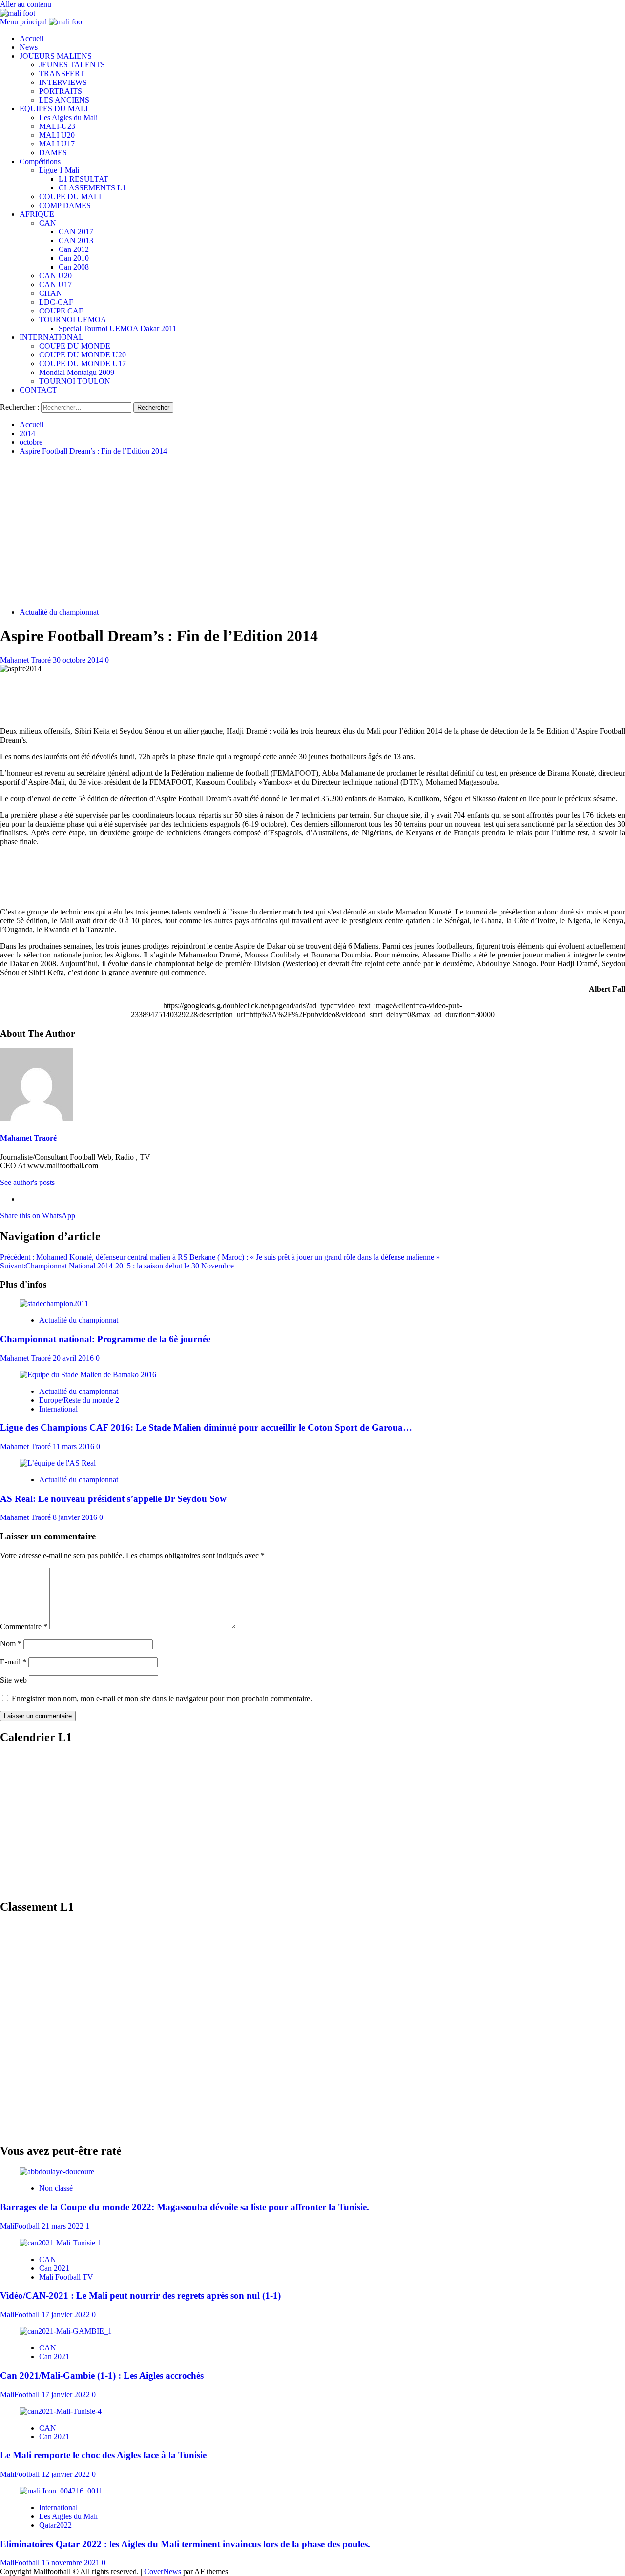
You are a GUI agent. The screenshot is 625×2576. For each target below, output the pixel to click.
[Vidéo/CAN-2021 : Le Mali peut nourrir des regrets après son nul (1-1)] (61, 2243)
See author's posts (27, 1182)
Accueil (31, 38)
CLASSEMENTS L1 (92, 188)
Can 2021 (54, 2268)
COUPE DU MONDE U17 (83, 364)
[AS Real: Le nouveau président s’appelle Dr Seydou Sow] (58, 1463)
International (58, 1409)
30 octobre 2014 (79, 660)
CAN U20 (55, 276)
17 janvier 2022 (67, 2315)
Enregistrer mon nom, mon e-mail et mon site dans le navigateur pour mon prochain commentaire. (162, 1698)
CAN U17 (55, 284)
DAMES (53, 153)
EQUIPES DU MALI (54, 109)
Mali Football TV (66, 2277)
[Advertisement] (312, 532)
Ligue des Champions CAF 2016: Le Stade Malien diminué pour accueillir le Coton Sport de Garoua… (206, 1427)
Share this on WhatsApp (38, 1215)
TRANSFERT (62, 73)
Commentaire (24, 1627)
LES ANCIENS (64, 100)
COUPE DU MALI (70, 197)
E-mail (13, 1662)
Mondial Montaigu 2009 (77, 372)
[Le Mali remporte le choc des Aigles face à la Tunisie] (61, 2411)
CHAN (51, 293)
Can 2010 (74, 258)
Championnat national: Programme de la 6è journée (105, 1339)
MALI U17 (57, 144)
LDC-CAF (56, 302)
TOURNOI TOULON (75, 381)
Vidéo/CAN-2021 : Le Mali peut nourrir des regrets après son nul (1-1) (140, 2296)
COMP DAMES (65, 205)
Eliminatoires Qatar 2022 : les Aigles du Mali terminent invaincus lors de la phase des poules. (185, 2544)
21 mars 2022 (63, 2226)
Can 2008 (74, 267)
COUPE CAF (61, 311)
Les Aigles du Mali (68, 117)
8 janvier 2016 (76, 1517)
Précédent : (220, 1257)
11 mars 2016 (74, 1446)
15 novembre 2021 (72, 2563)
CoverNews (163, 2571)
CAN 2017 (76, 232)
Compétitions (40, 161)
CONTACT (38, 390)
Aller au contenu (26, 4)
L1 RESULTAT (83, 179)
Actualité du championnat (59, 612)
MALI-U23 (57, 126)
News (29, 47)
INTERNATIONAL (52, 337)
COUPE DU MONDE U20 (83, 355)
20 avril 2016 (74, 1358)
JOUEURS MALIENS (56, 56)
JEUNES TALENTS (72, 65)
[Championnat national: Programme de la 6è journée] (54, 1303)
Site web (13, 1680)
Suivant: (117, 1266)
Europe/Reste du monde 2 (79, 1400)
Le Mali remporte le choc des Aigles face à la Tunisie (103, 2455)
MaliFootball (21, 2226)
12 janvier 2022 (67, 2474)
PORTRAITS (61, 91)
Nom (11, 1644)
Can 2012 (74, 249)
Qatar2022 (55, 2525)
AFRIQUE (37, 214)
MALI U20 (57, 135)
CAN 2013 (76, 240)
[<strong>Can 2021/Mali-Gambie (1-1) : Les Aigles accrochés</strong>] (66, 2331)
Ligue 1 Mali (59, 170)
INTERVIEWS (63, 82)
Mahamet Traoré (26, 660)
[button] (24, 22)
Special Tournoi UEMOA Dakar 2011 (117, 328)
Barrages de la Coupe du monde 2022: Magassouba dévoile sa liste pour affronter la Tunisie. (185, 2207)
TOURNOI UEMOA (73, 320)
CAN (48, 223)
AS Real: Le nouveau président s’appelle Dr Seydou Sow (113, 1499)
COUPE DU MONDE (75, 346)
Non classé (56, 2188)
